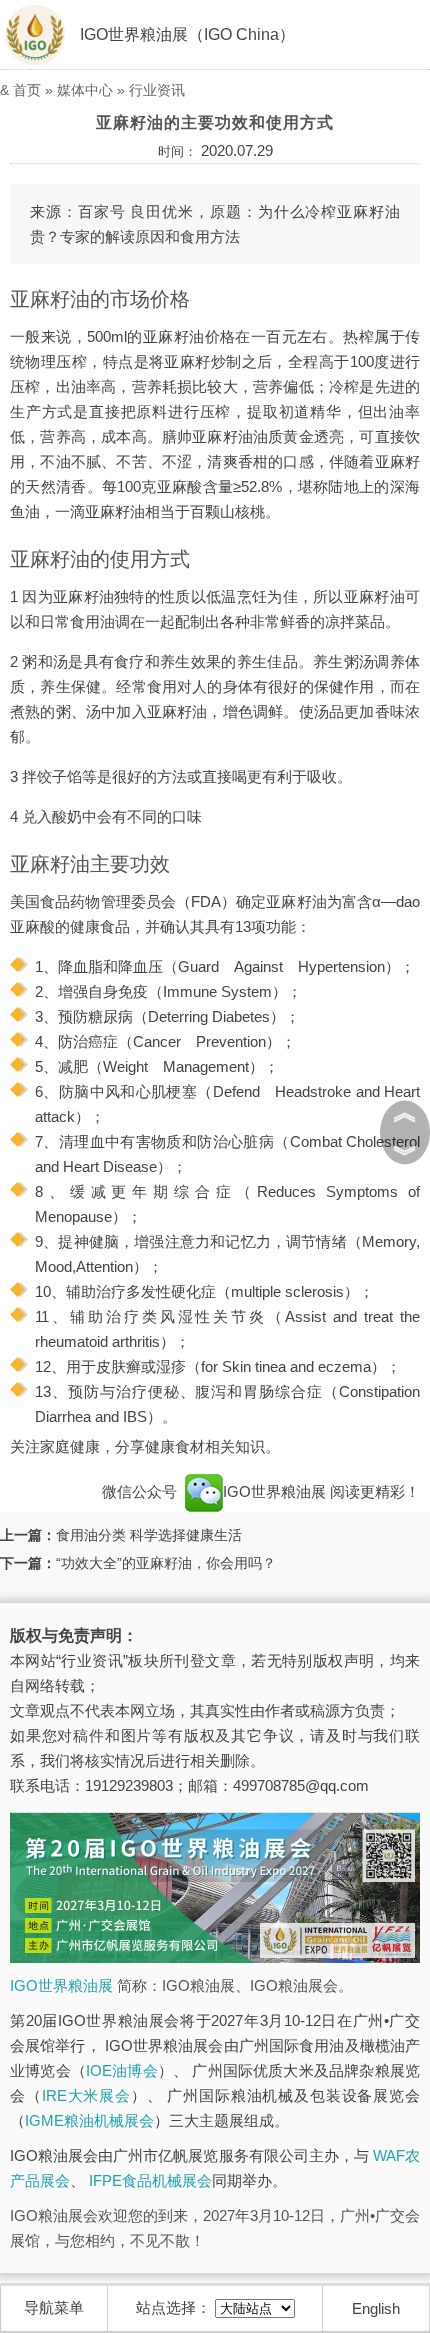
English (376, 2308)
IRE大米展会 (86, 2095)
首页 (27, 90)
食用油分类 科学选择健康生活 (149, 1535)
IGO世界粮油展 (276, 1491)
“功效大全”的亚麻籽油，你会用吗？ (166, 1563)
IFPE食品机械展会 (150, 2180)
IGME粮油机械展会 (89, 2120)
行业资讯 (157, 90)
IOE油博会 (122, 2070)
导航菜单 (54, 2307)
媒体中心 (85, 90)
